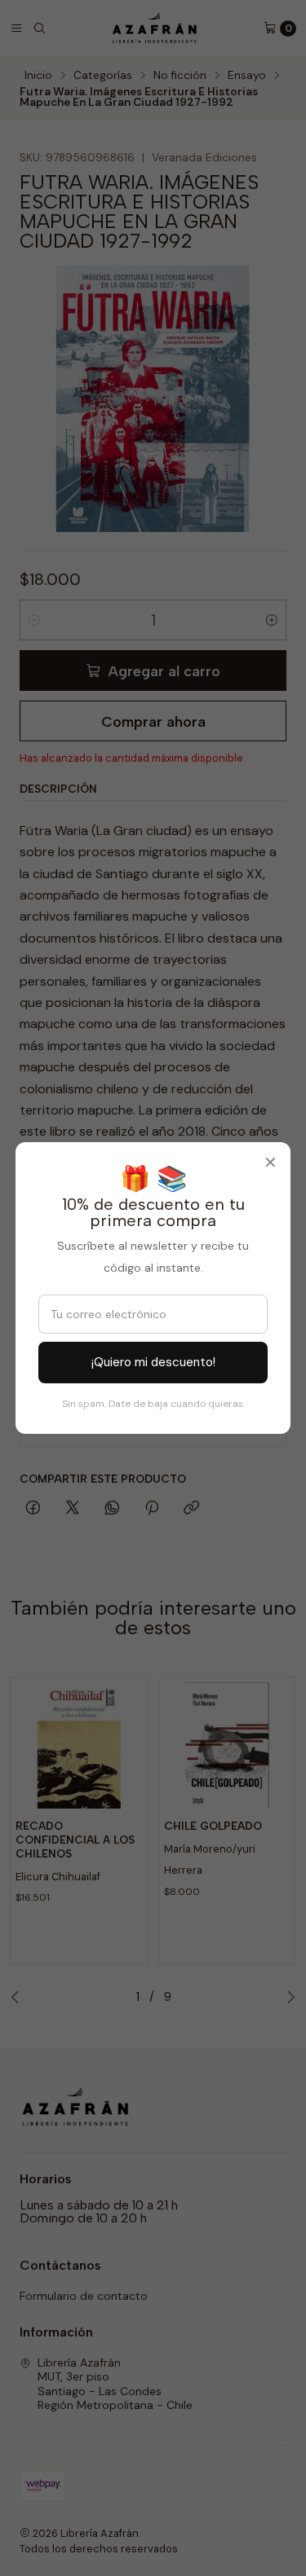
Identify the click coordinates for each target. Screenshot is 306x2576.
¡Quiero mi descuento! (153, 1362)
